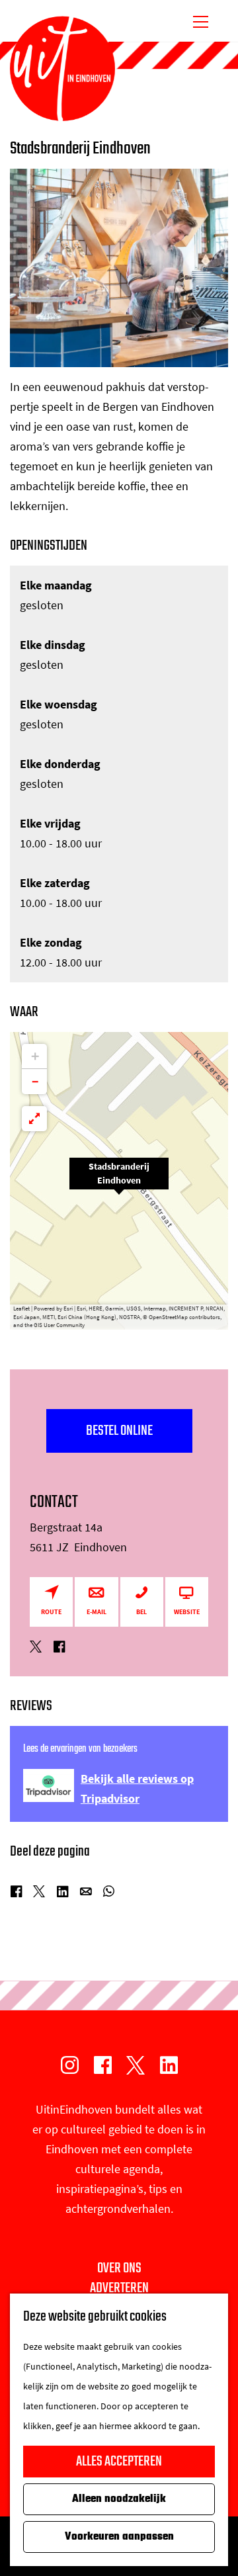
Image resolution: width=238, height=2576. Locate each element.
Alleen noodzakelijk (119, 2499)
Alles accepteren (119, 2462)
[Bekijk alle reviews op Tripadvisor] (49, 1785)
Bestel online (119, 1431)
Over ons (119, 2268)
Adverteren (119, 2288)
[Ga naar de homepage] (62, 69)
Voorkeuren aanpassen (119, 2537)
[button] (119, 1181)
